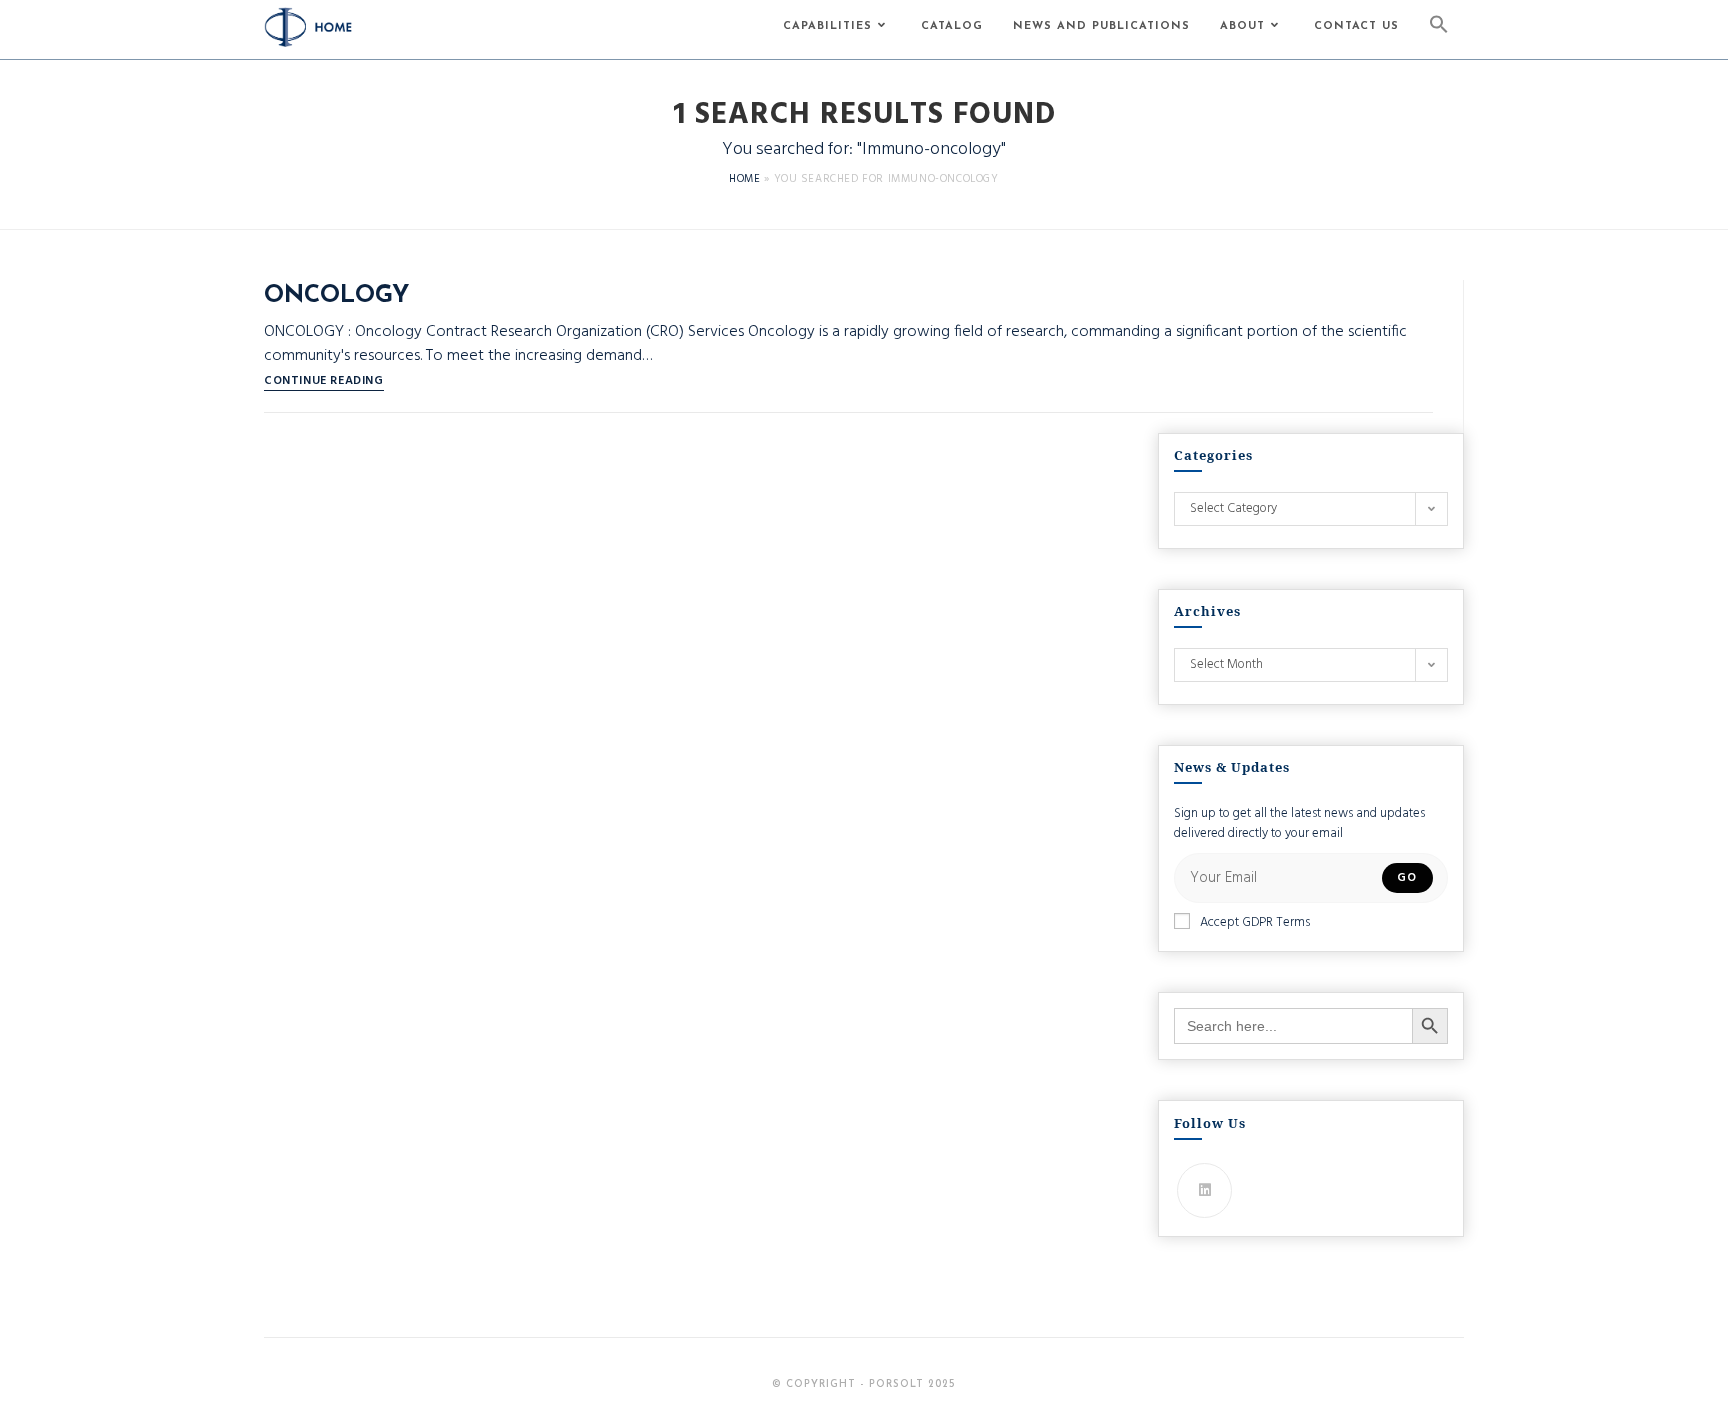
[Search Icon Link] (1439, 29)
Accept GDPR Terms (1255, 923)
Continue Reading (324, 383)
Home (744, 179)
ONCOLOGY (336, 296)
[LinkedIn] (1204, 1190)
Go (1407, 878)
